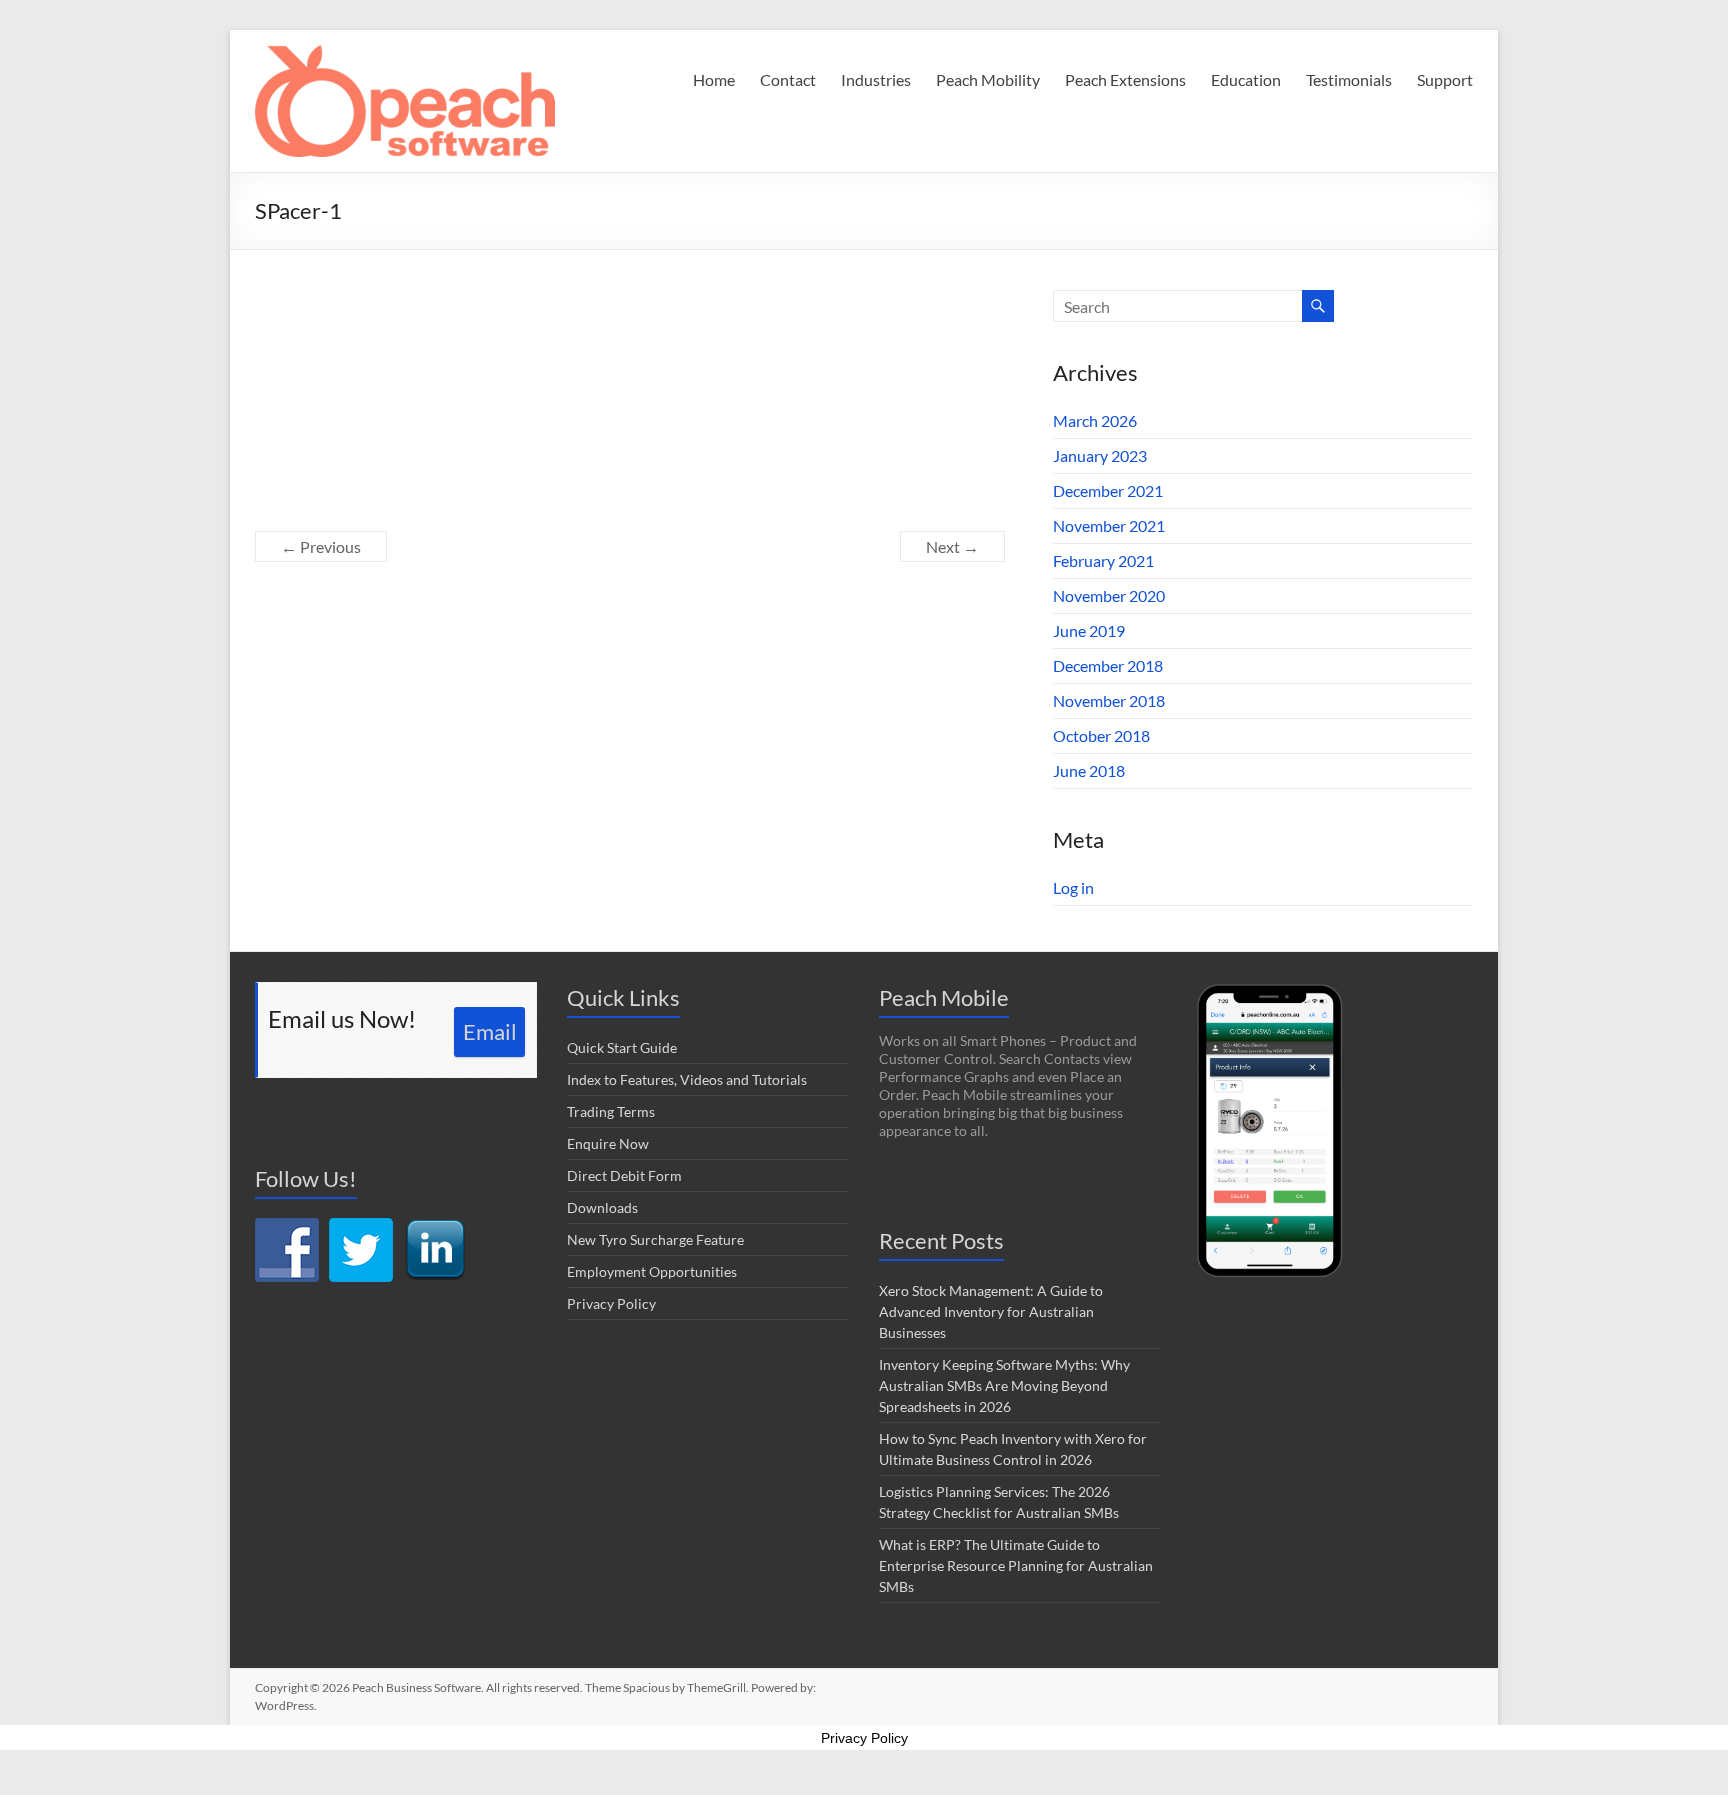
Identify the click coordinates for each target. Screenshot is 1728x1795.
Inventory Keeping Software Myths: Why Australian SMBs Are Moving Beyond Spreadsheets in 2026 (1004, 1385)
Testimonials (1349, 79)
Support (1445, 79)
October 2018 (1101, 735)
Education (1246, 79)
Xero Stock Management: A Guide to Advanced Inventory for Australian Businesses (991, 1311)
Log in (1073, 887)
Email (490, 1031)
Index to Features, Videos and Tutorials (687, 1079)
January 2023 (1100, 455)
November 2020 (1109, 595)
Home (714, 79)
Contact (788, 79)
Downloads (602, 1207)
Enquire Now (608, 1143)
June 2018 (1089, 770)
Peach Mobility (988, 79)
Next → (952, 546)
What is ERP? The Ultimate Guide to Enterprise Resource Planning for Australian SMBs (1016, 1565)
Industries (876, 79)
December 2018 (1108, 665)
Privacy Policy (611, 1303)
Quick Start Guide (622, 1047)
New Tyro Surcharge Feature (655, 1239)
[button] (405, 101)
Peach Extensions (1125, 79)
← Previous (321, 546)
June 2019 (1089, 630)
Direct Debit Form (624, 1175)
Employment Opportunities (652, 1271)
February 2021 (1103, 560)
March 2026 (1095, 420)
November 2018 (1109, 700)
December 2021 (1108, 490)
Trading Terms (611, 1111)
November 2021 (1109, 525)
